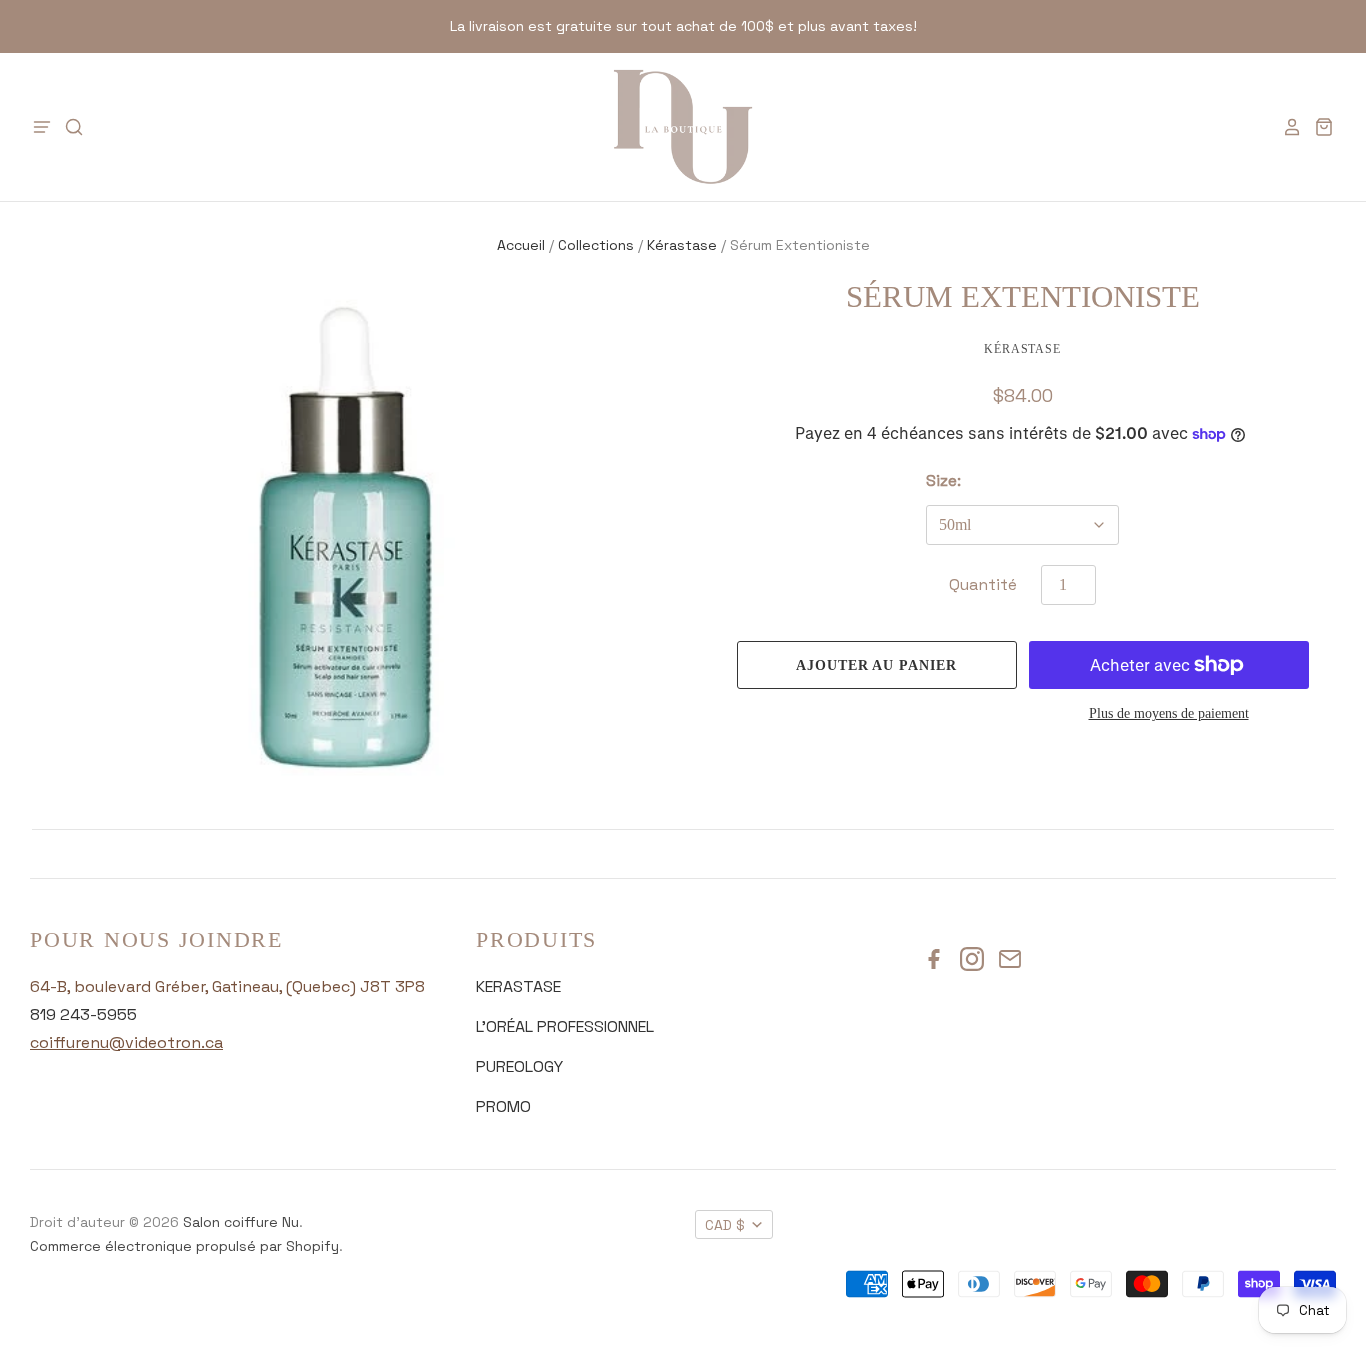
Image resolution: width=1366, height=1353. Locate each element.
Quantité (983, 584)
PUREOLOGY (519, 1066)
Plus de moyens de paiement (1169, 713)
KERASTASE (518, 986)
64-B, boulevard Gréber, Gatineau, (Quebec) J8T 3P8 (227, 986)
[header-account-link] (1286, 127)
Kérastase (682, 245)
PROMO (503, 1106)
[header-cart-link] (1318, 127)
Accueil (521, 245)
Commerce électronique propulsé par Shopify (184, 1246)
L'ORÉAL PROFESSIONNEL (565, 1026)
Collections (596, 245)
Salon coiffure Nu (241, 1222)
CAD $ (725, 1225)
